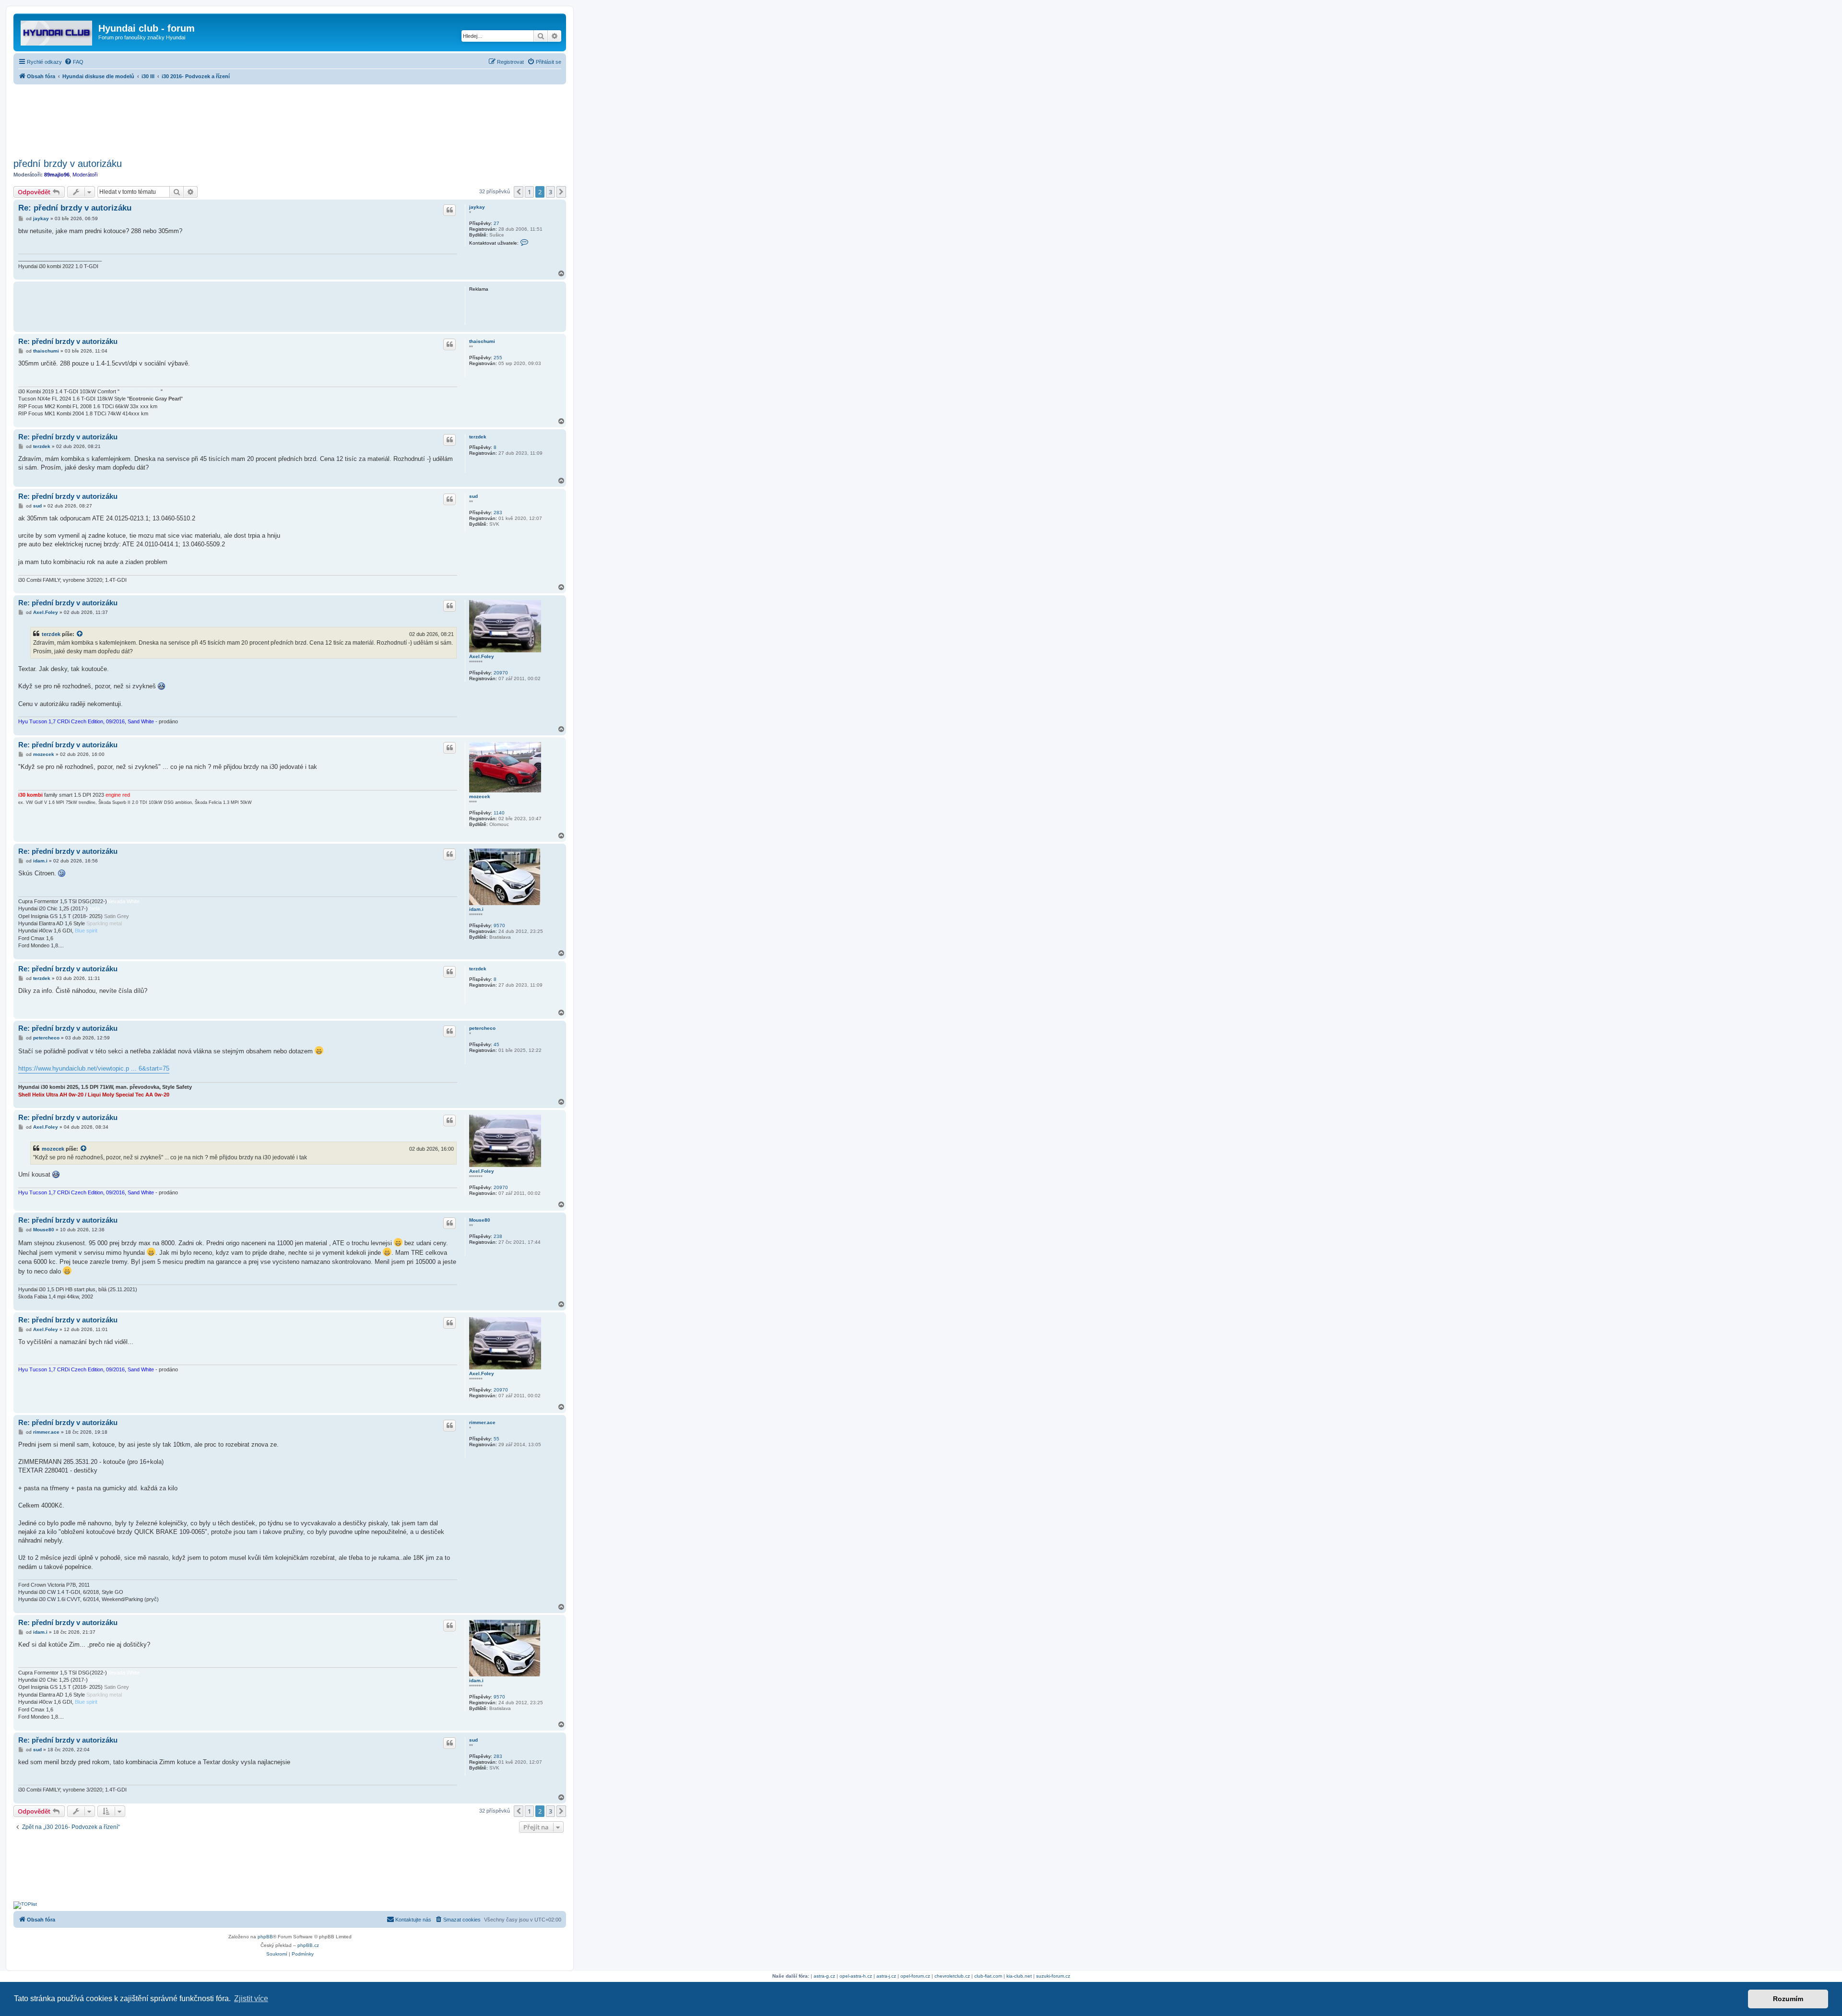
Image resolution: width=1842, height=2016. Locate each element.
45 (496, 1044)
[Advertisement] (290, 118)
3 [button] (550, 192)
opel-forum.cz (915, 1976)
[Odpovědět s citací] (449, 210)
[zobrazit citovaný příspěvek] (80, 634)
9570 (499, 925)
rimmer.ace (482, 1422)
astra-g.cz (824, 1976)
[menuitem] (74, 62)
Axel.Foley (482, 656)
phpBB (265, 1937)
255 (498, 358)
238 (498, 1236)
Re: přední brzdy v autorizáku (75, 208)
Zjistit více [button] (251, 1998)
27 (496, 223)
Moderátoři (85, 175)
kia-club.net (1019, 1976)
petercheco (482, 1028)
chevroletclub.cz (952, 1976)
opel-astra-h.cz (856, 1976)
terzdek (478, 437)
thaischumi (482, 341)
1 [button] (529, 192)
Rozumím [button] (1788, 1999)
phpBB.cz (308, 1945)
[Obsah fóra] (57, 31)
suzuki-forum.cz (1053, 1976)
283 (498, 513)
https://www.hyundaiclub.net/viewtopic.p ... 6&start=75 (94, 1068)
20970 (501, 673)
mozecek (480, 796)
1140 (499, 813)
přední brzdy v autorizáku (68, 164)
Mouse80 (480, 1220)
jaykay (477, 207)
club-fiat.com (988, 1976)
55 (496, 1439)
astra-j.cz (886, 1976)
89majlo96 (57, 175)
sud (473, 496)
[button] (519, 192)
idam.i (476, 909)
